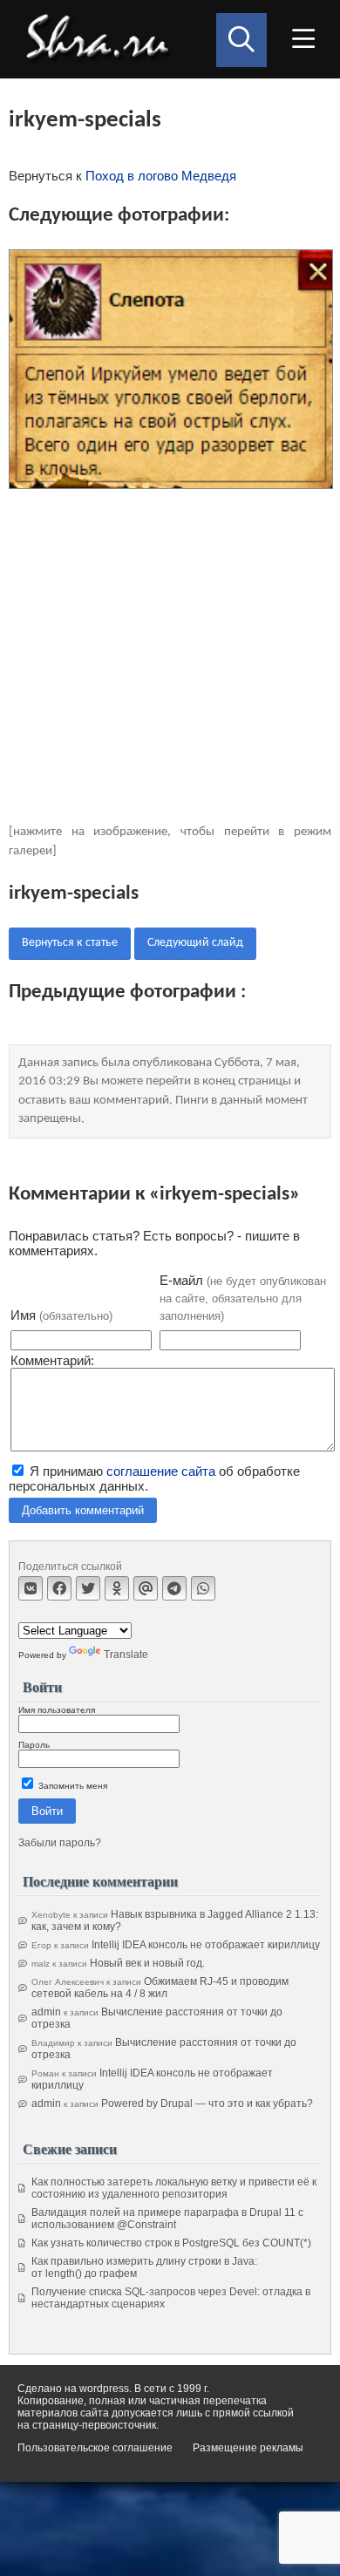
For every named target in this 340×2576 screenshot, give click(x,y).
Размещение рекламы (248, 2448)
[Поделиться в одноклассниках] (117, 1588)
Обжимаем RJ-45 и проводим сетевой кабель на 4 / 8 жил (160, 1988)
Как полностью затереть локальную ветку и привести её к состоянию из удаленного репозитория (174, 2188)
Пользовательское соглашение (95, 2448)
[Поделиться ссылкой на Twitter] (88, 1588)
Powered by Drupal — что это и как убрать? (207, 2104)
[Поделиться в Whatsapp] (203, 1588)
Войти (47, 1811)
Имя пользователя (57, 1710)
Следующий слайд (195, 943)
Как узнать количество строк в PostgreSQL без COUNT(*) (171, 2243)
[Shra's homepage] (102, 39)
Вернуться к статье (70, 943)
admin (46, 2012)
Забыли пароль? (60, 1843)
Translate (126, 1655)
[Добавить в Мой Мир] (146, 1588)
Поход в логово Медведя (161, 176)
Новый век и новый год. (147, 1963)
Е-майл (243, 1298)
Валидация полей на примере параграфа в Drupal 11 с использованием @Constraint (167, 2219)
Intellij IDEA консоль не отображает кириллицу (206, 1945)
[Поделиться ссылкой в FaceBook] (59, 1588)
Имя (61, 1315)
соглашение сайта (161, 1471)
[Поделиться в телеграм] (174, 1588)
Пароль (34, 1745)
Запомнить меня (71, 1786)
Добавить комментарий (83, 1510)
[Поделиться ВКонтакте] (31, 1588)
